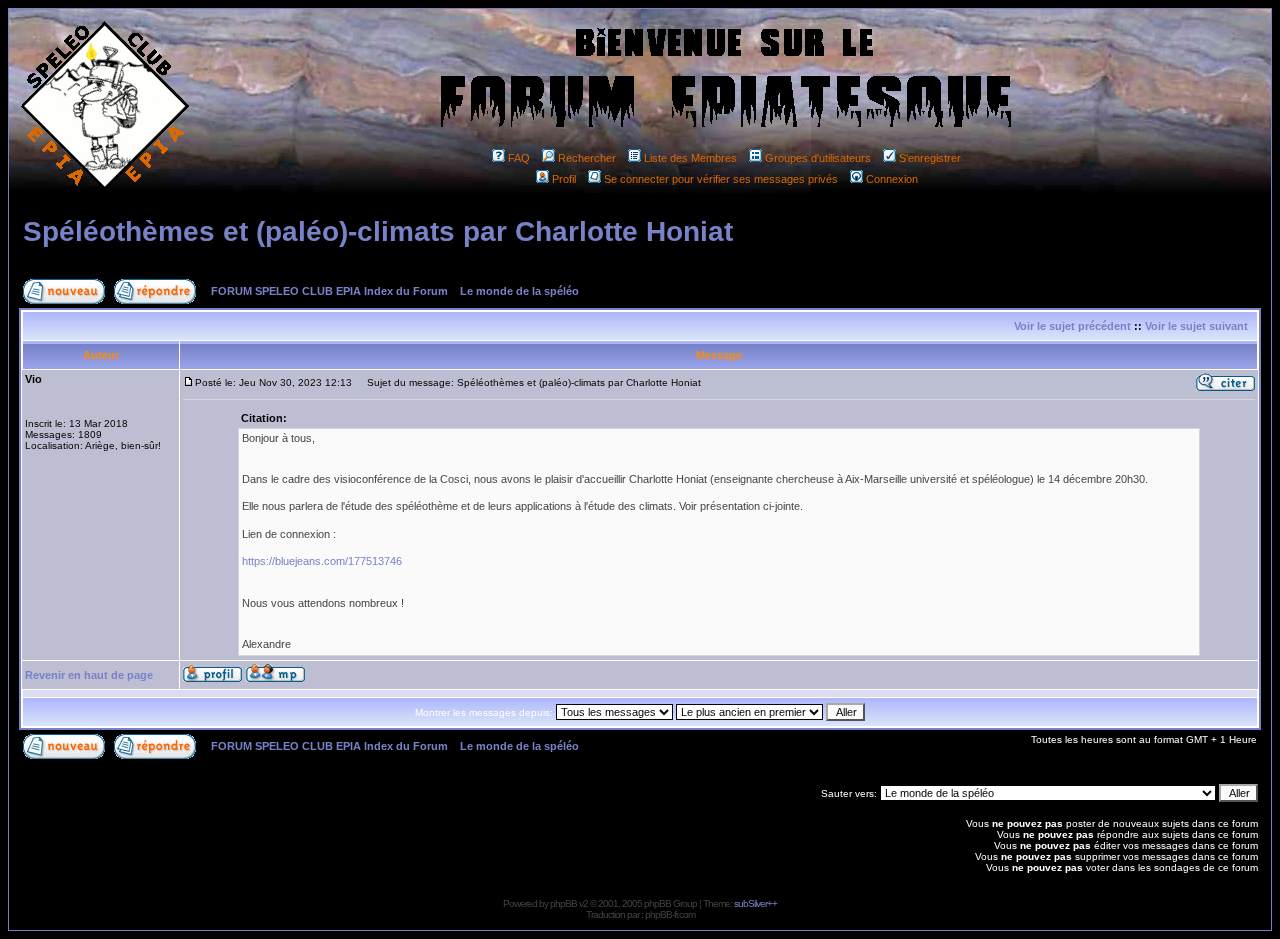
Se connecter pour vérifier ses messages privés (721, 179)
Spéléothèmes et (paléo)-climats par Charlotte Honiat (378, 231)
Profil (564, 179)
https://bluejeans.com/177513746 (322, 561)
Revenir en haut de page (89, 675)
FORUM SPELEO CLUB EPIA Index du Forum (329, 291)
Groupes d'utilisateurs (818, 158)
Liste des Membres (690, 158)
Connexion (892, 179)
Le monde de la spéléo (519, 291)
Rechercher (587, 158)
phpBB (563, 903)
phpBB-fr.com (670, 914)
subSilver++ (755, 903)
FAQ (519, 158)
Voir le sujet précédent (1072, 326)
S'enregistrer (930, 158)
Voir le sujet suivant (1196, 326)
